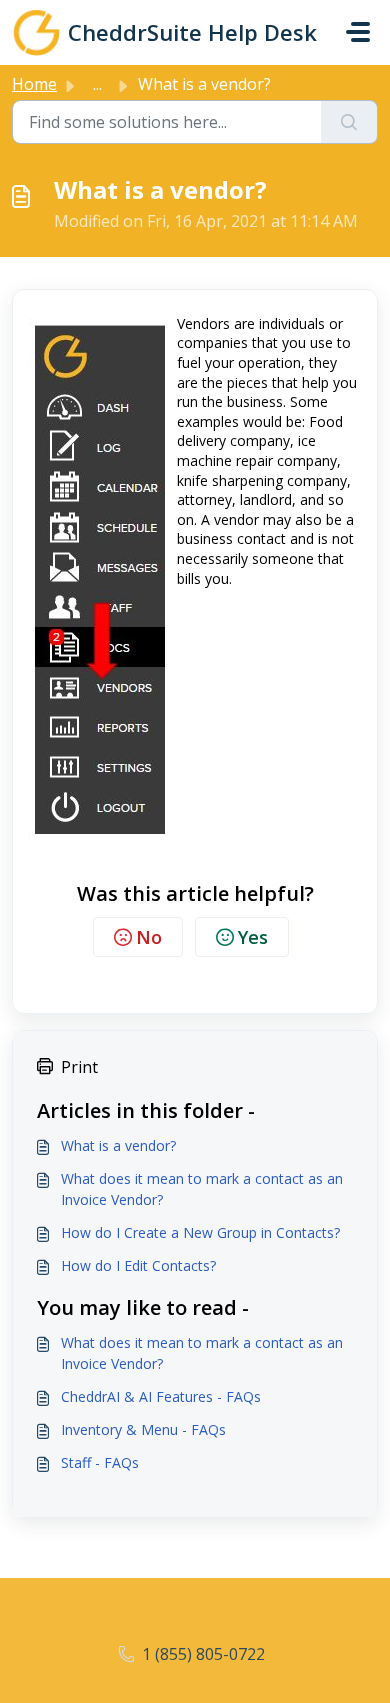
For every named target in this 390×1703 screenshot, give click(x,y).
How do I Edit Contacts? (138, 1265)
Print (79, 1067)
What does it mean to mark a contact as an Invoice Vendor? (202, 1189)
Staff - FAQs (100, 1462)
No (149, 937)
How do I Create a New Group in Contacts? (200, 1232)
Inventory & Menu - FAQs (143, 1429)
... (97, 84)
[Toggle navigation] (358, 32)
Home (34, 84)
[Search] (349, 122)
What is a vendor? (118, 1145)
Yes (253, 937)
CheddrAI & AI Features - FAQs (161, 1396)
